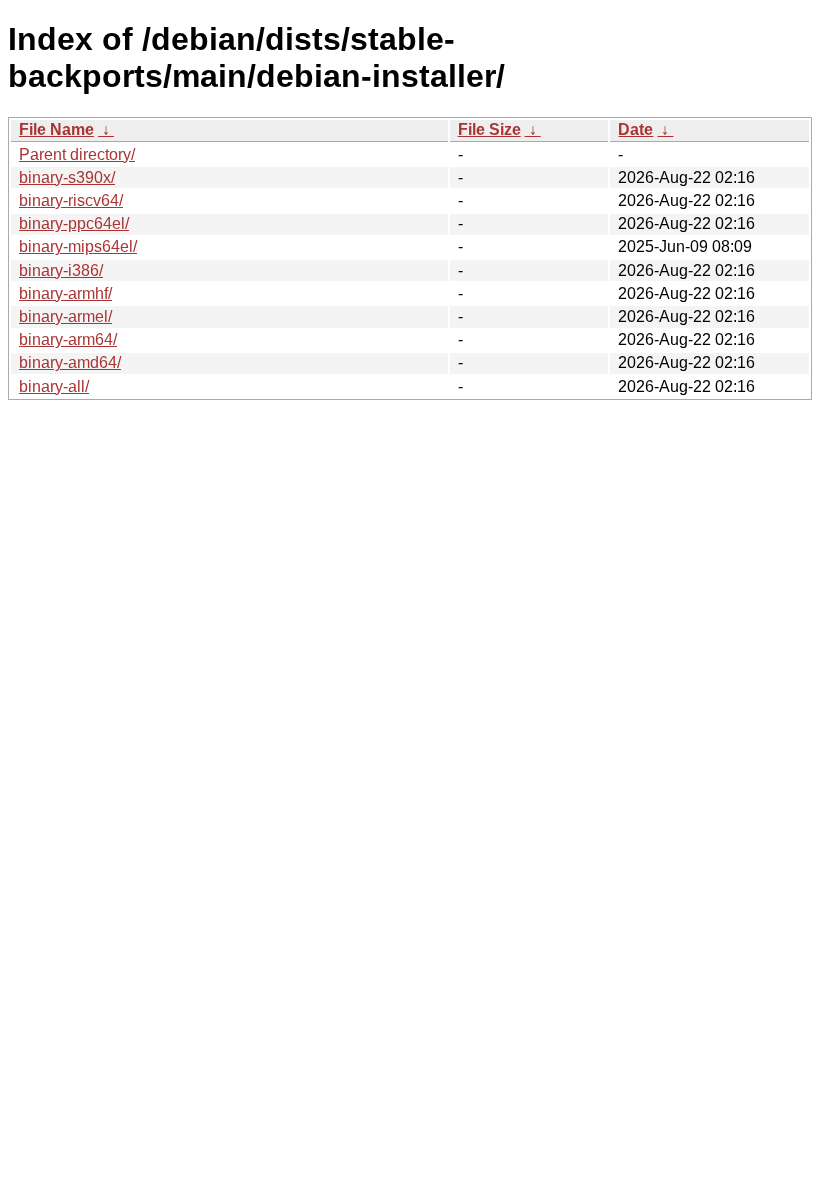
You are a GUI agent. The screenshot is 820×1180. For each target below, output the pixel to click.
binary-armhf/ (65, 293)
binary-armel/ (65, 316)
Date (635, 129)
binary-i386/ (61, 270)
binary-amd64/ (70, 362)
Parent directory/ (77, 154)
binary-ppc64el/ (74, 223)
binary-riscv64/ (71, 200)
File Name (56, 129)
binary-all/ (54, 386)
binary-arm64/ (68, 339)
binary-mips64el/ (78, 246)
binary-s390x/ (67, 177)
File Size (489, 129)
